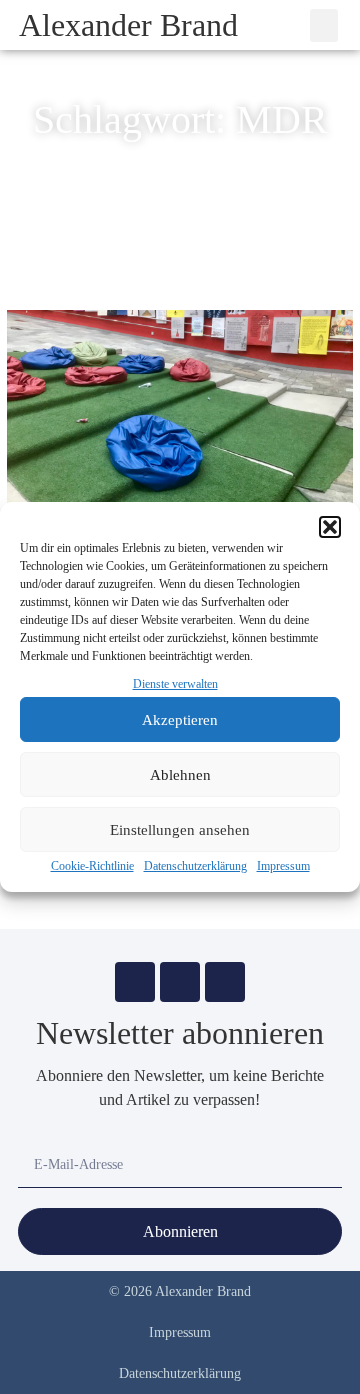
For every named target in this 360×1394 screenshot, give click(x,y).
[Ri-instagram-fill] (180, 982)
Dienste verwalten (175, 684)
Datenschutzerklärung (195, 866)
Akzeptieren (180, 720)
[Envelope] (135, 982)
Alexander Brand (128, 25)
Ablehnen (180, 775)
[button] (330, 527)
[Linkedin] (225, 982)
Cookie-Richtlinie (92, 866)
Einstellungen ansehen (180, 830)
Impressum (283, 866)
